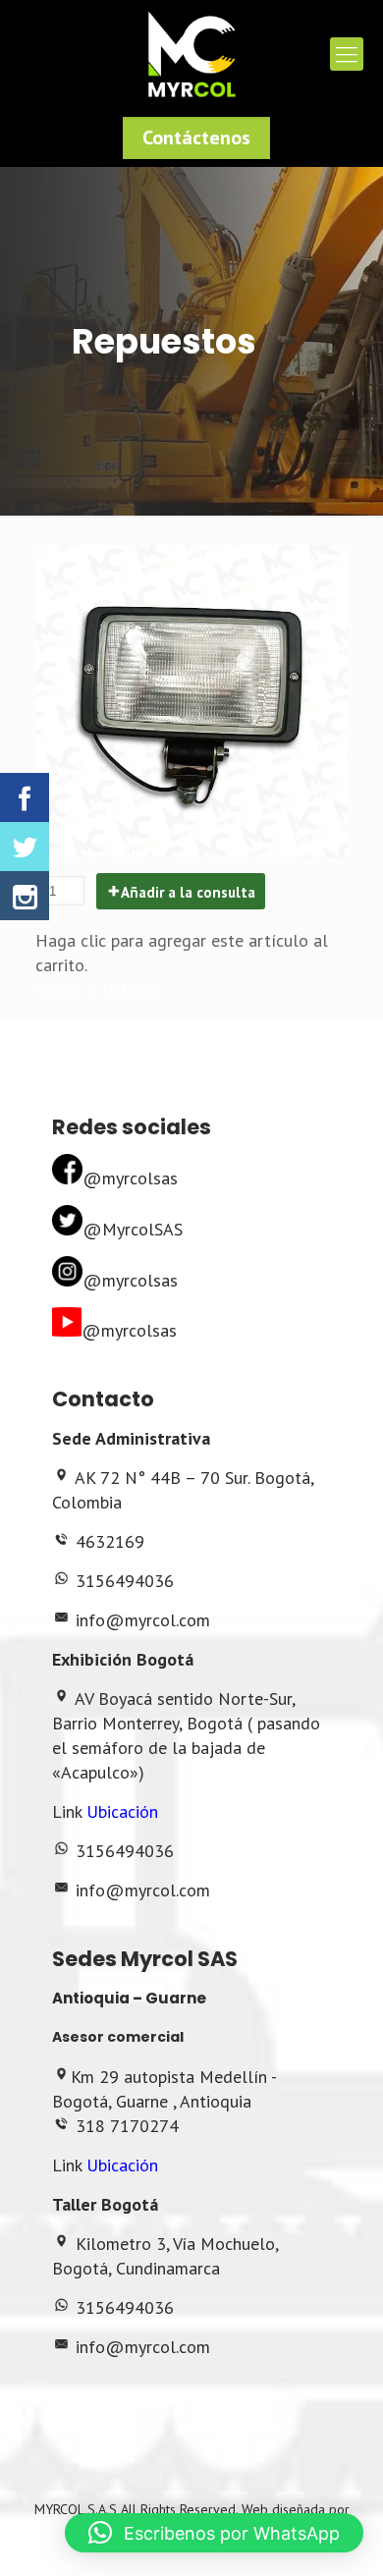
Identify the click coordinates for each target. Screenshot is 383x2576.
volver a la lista (95, 989)
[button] (214, 2533)
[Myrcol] (191, 54)
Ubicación (122, 1811)
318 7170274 (127, 2126)
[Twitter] (25, 847)
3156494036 (125, 1581)
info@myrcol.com (143, 1620)
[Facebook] (25, 797)
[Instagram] (25, 896)
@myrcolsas (130, 1178)
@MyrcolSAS (133, 1229)
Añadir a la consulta (188, 892)
